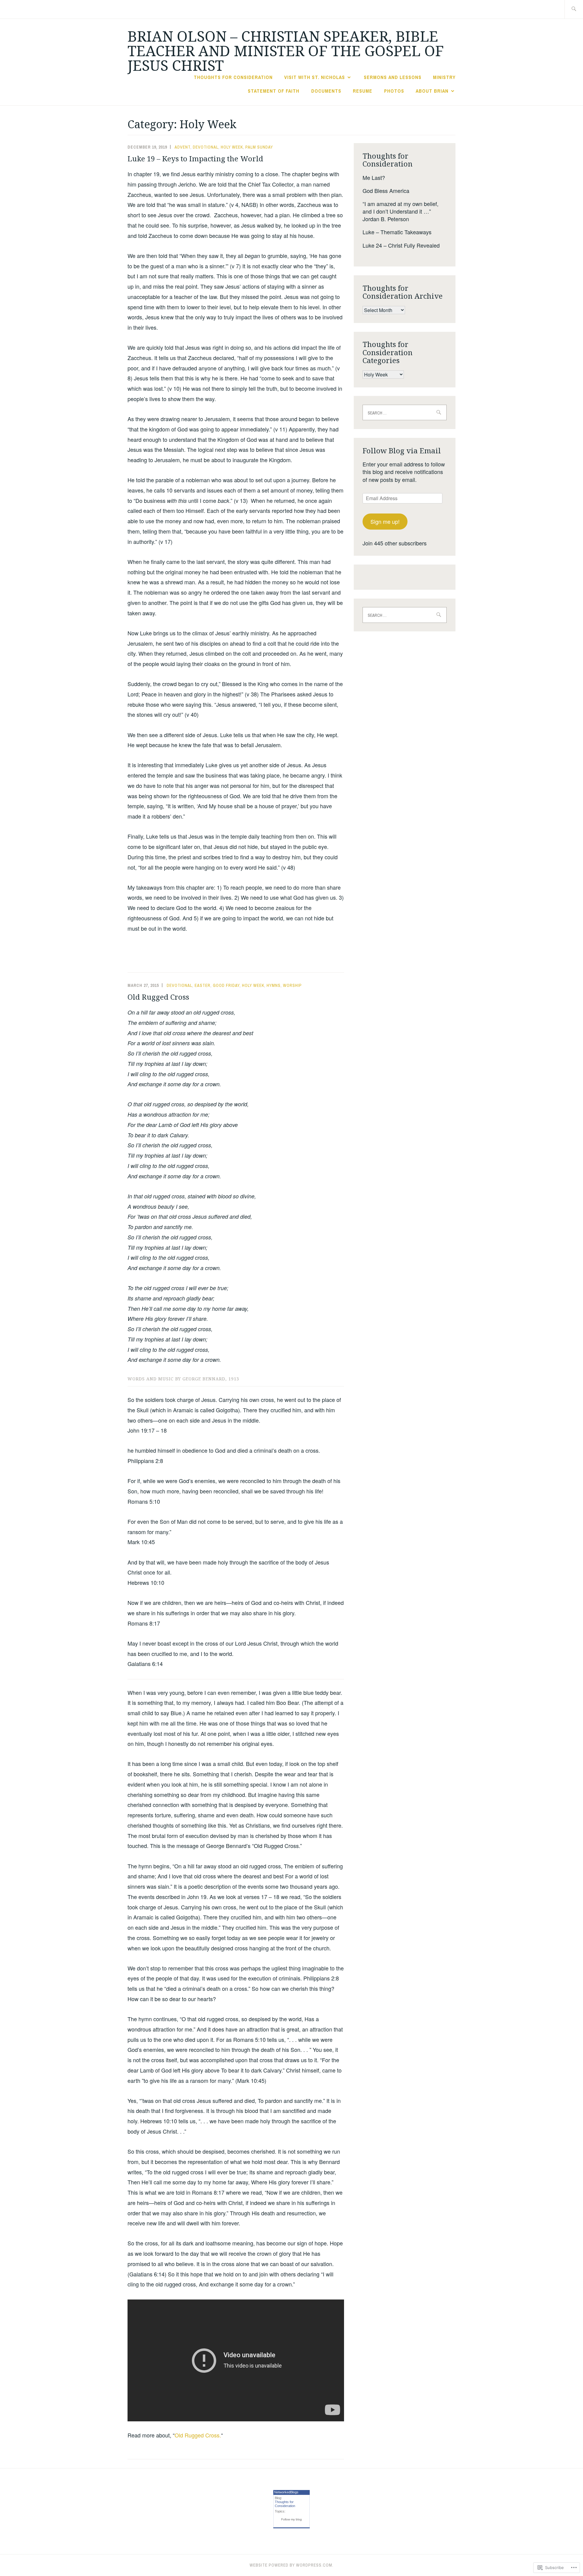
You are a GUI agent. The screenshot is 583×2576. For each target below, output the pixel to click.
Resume (363, 91)
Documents (326, 91)
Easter (203, 985)
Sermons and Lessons (393, 77)
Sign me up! (385, 521)
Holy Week (232, 147)
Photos (394, 91)
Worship (292, 985)
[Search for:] (574, 9)
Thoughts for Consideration (233, 77)
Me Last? (374, 177)
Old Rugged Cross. (198, 2435)
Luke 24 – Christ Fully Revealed (401, 245)
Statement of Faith (274, 91)
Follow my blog (291, 2519)
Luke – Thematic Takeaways (397, 232)
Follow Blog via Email (402, 450)
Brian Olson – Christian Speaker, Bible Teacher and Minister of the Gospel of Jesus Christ (286, 51)
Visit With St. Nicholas (315, 77)
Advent (182, 147)
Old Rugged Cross (158, 997)
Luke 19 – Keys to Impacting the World (195, 158)
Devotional (206, 147)
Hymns (274, 985)
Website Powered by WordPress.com (291, 2565)
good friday (226, 985)
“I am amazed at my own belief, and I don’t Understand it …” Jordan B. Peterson (401, 211)
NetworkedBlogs (286, 2492)
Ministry (444, 77)
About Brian (432, 91)
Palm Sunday (259, 147)
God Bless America (386, 191)
